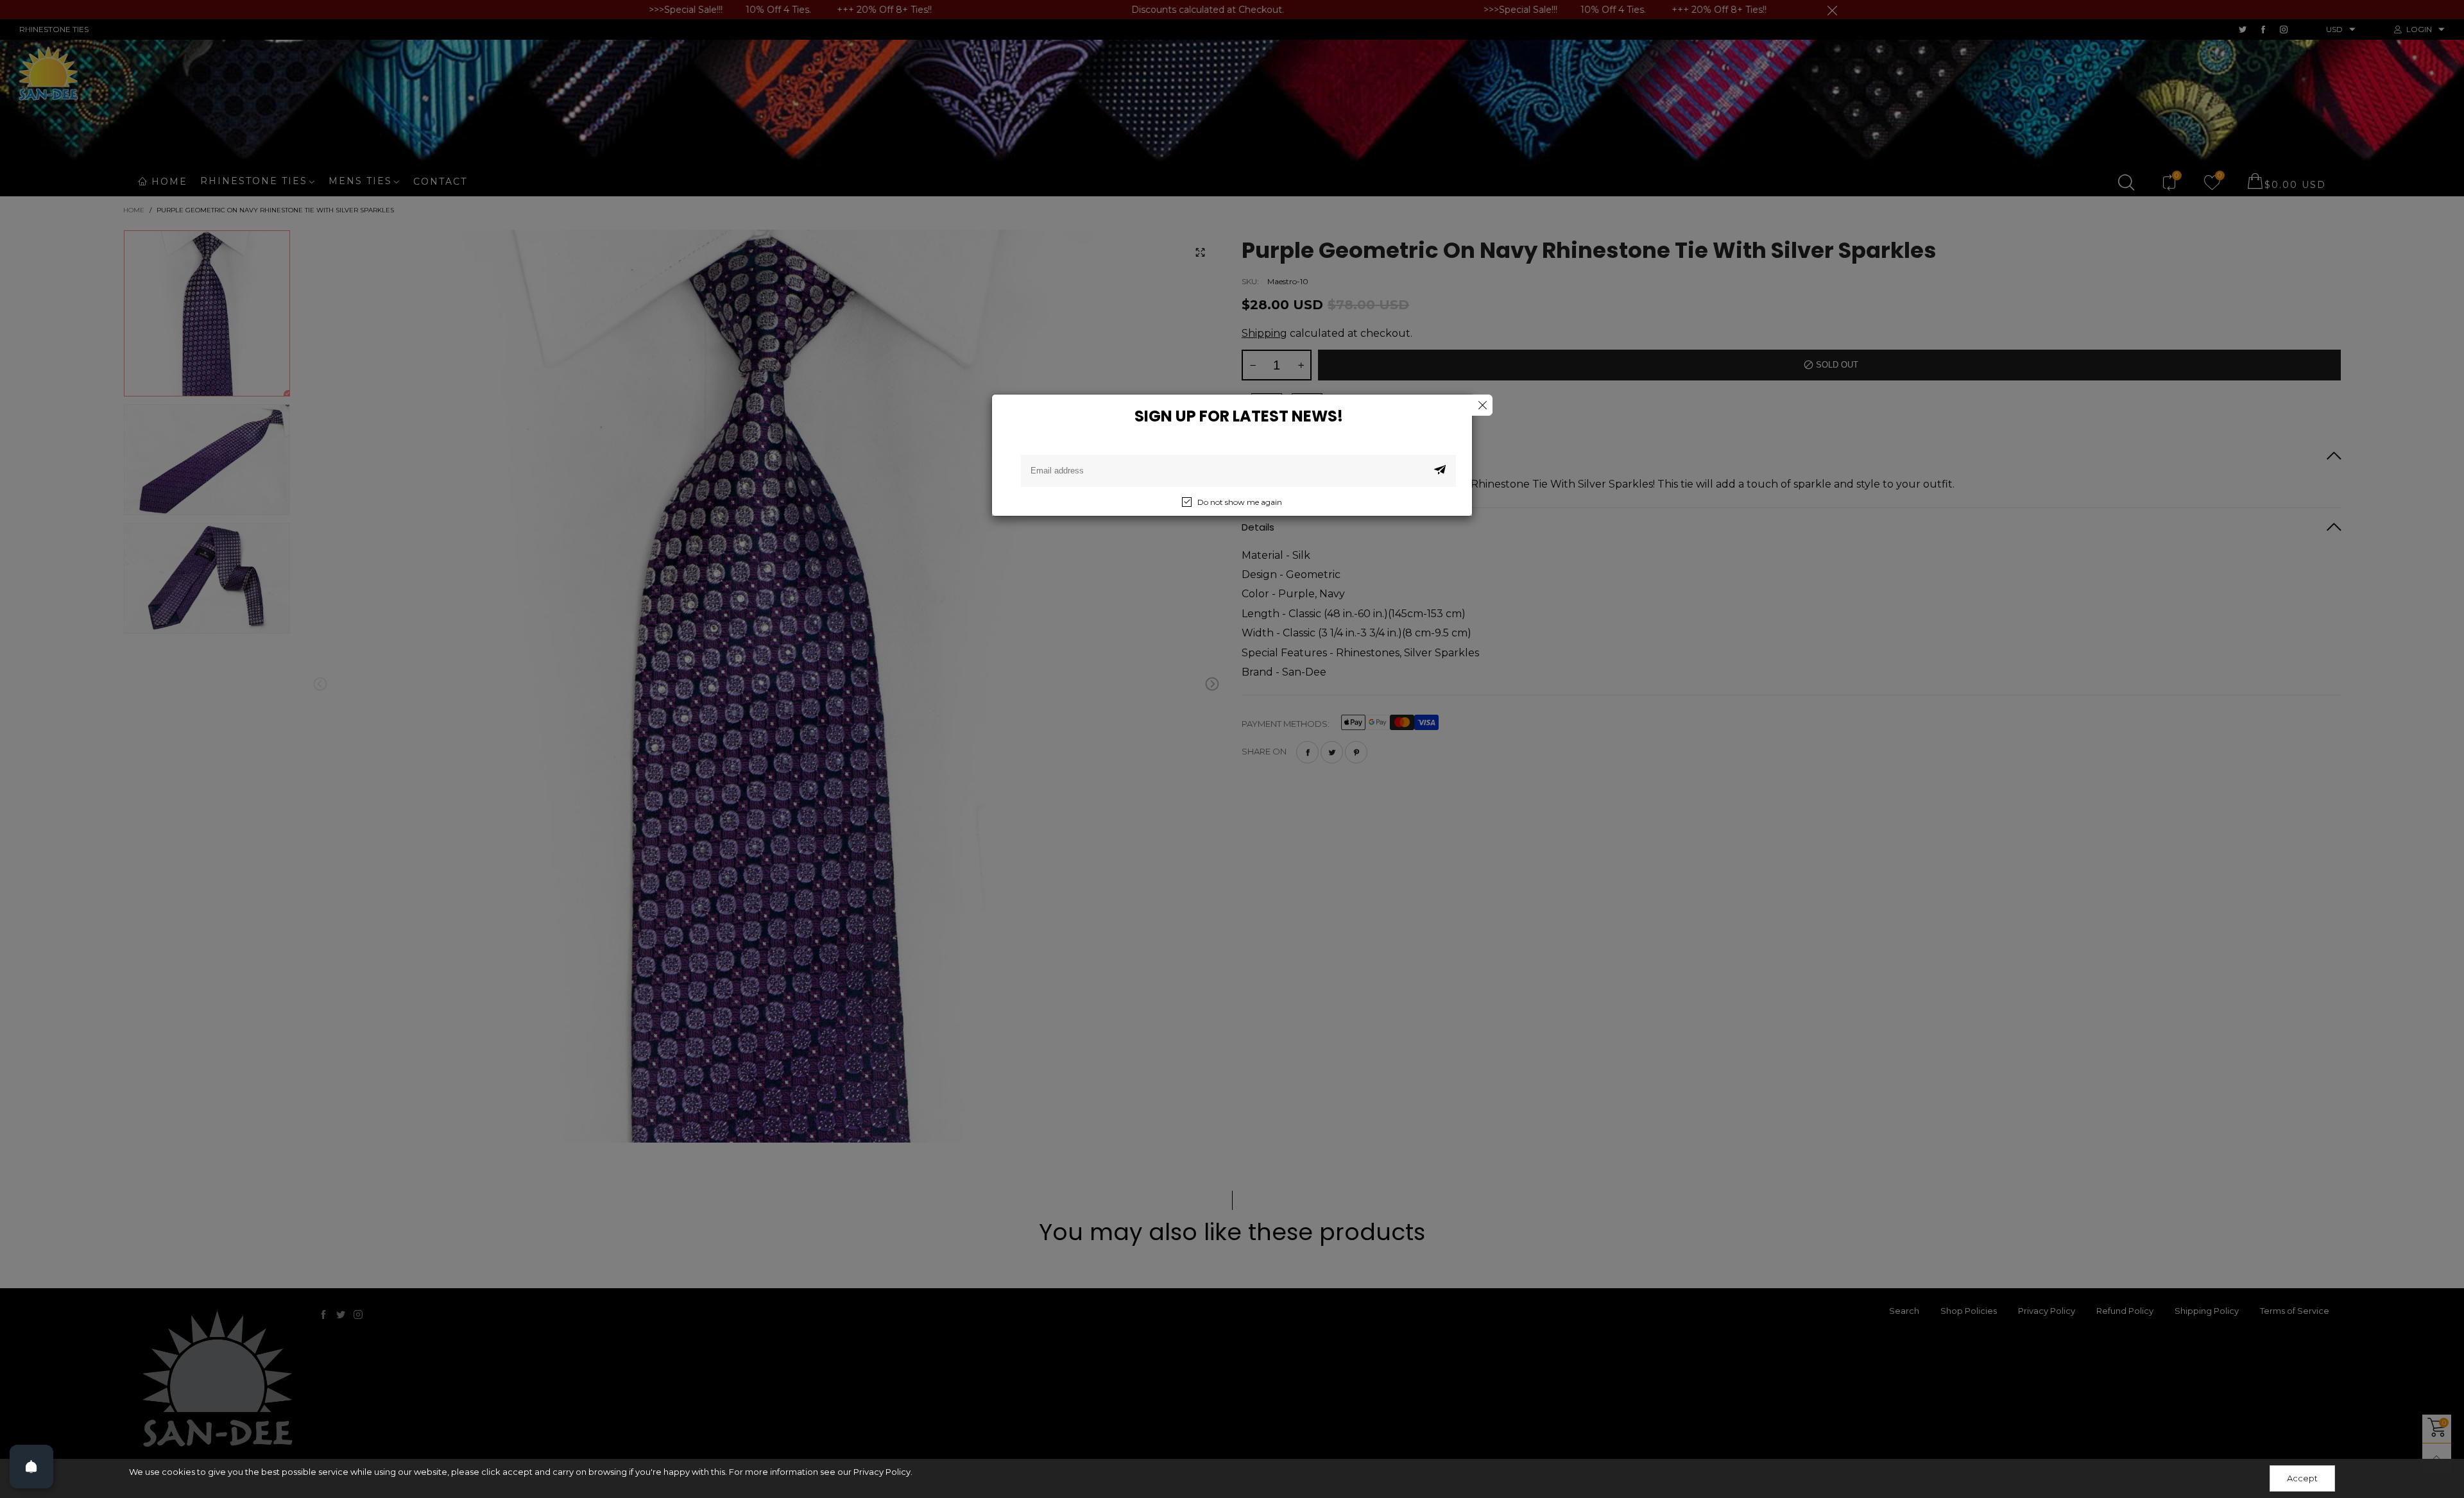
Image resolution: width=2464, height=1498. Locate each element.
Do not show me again (1240, 502)
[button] (1440, 471)
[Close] (1482, 405)
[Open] (31, 1467)
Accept (2302, 1478)
